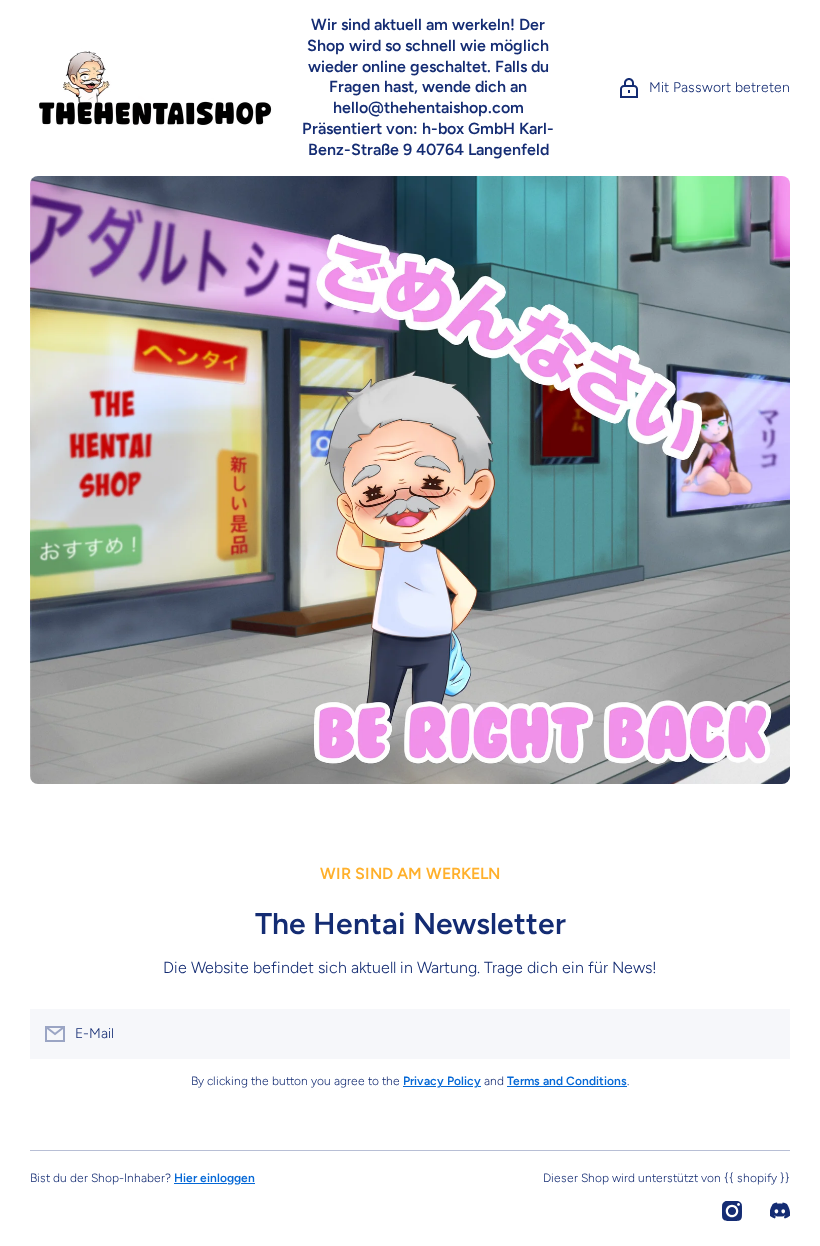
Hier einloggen (214, 1178)
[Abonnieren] (765, 1034)
